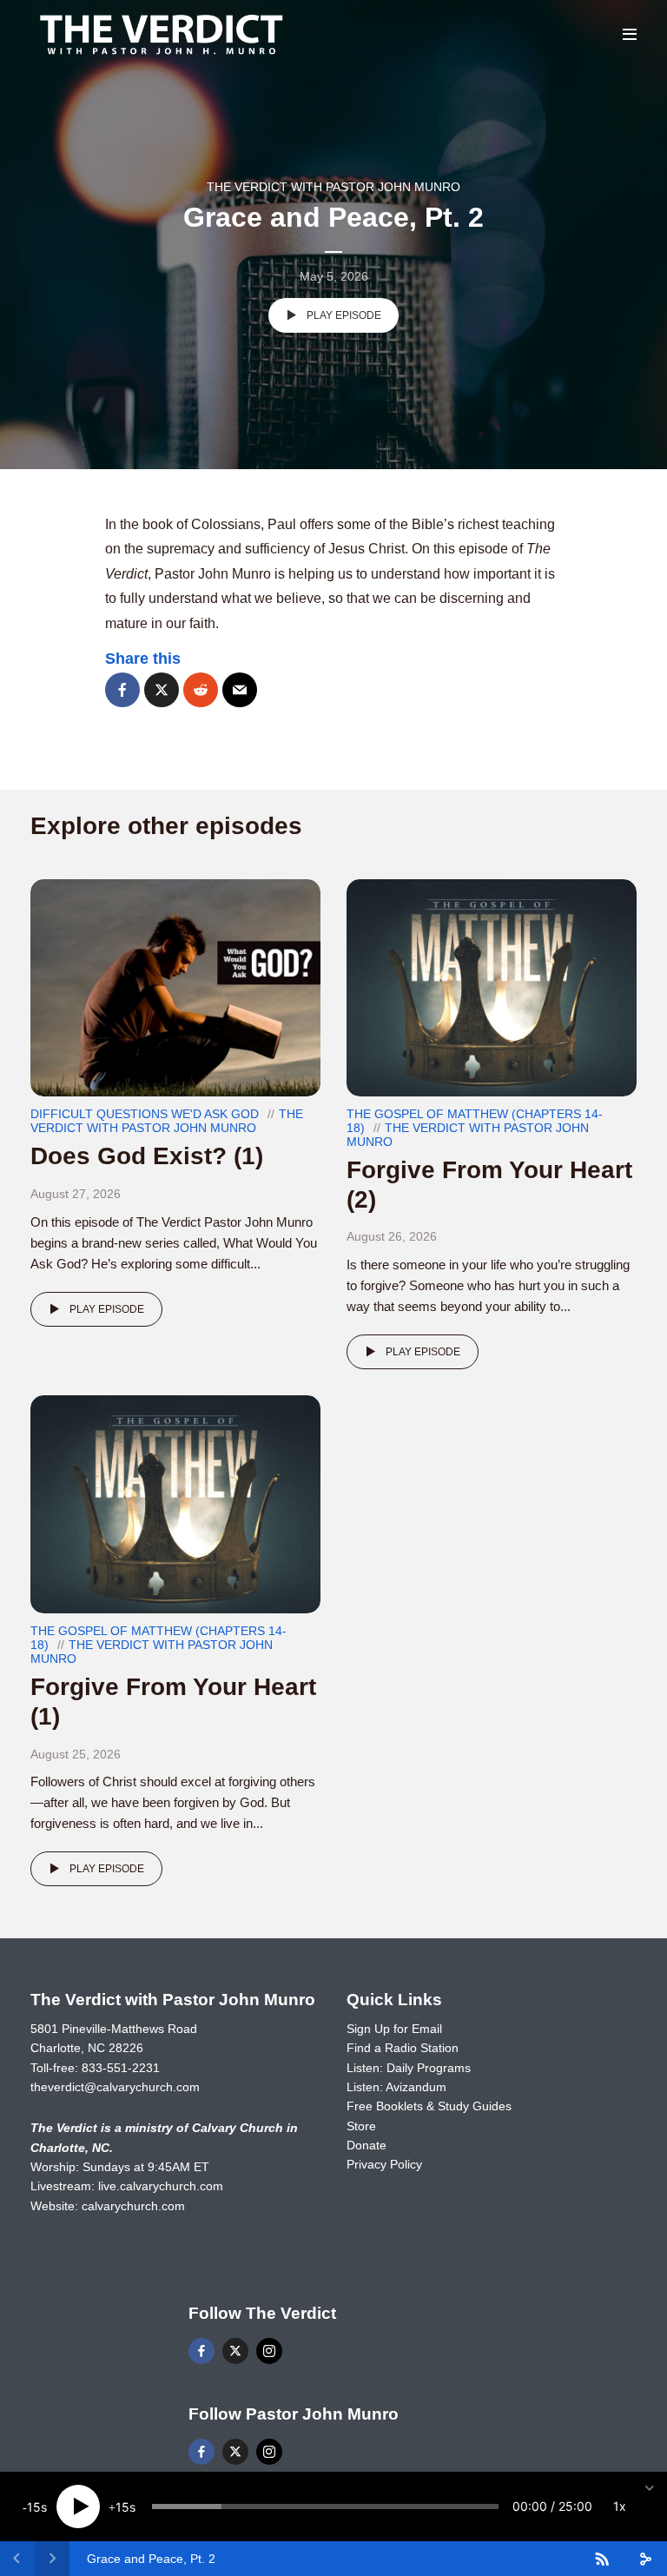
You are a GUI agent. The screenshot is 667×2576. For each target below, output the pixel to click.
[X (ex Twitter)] (235, 2351)
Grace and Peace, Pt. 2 (151, 2559)
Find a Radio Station (403, 2048)
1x (620, 2506)
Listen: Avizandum (396, 2087)
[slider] (325, 2506)
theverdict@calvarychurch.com (115, 2087)
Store (361, 2126)
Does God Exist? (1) (147, 1156)
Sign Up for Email (394, 2029)
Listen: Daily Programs (409, 2068)
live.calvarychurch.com (161, 2186)
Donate (367, 2145)
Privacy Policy (384, 2164)
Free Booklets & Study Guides (429, 2106)
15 (34, 2507)
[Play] (78, 2506)
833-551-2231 (121, 2068)
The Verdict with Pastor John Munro (333, 187)
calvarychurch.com (133, 2206)
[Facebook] (201, 2351)
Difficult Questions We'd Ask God (145, 1114)
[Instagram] (269, 2351)
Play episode (344, 315)
